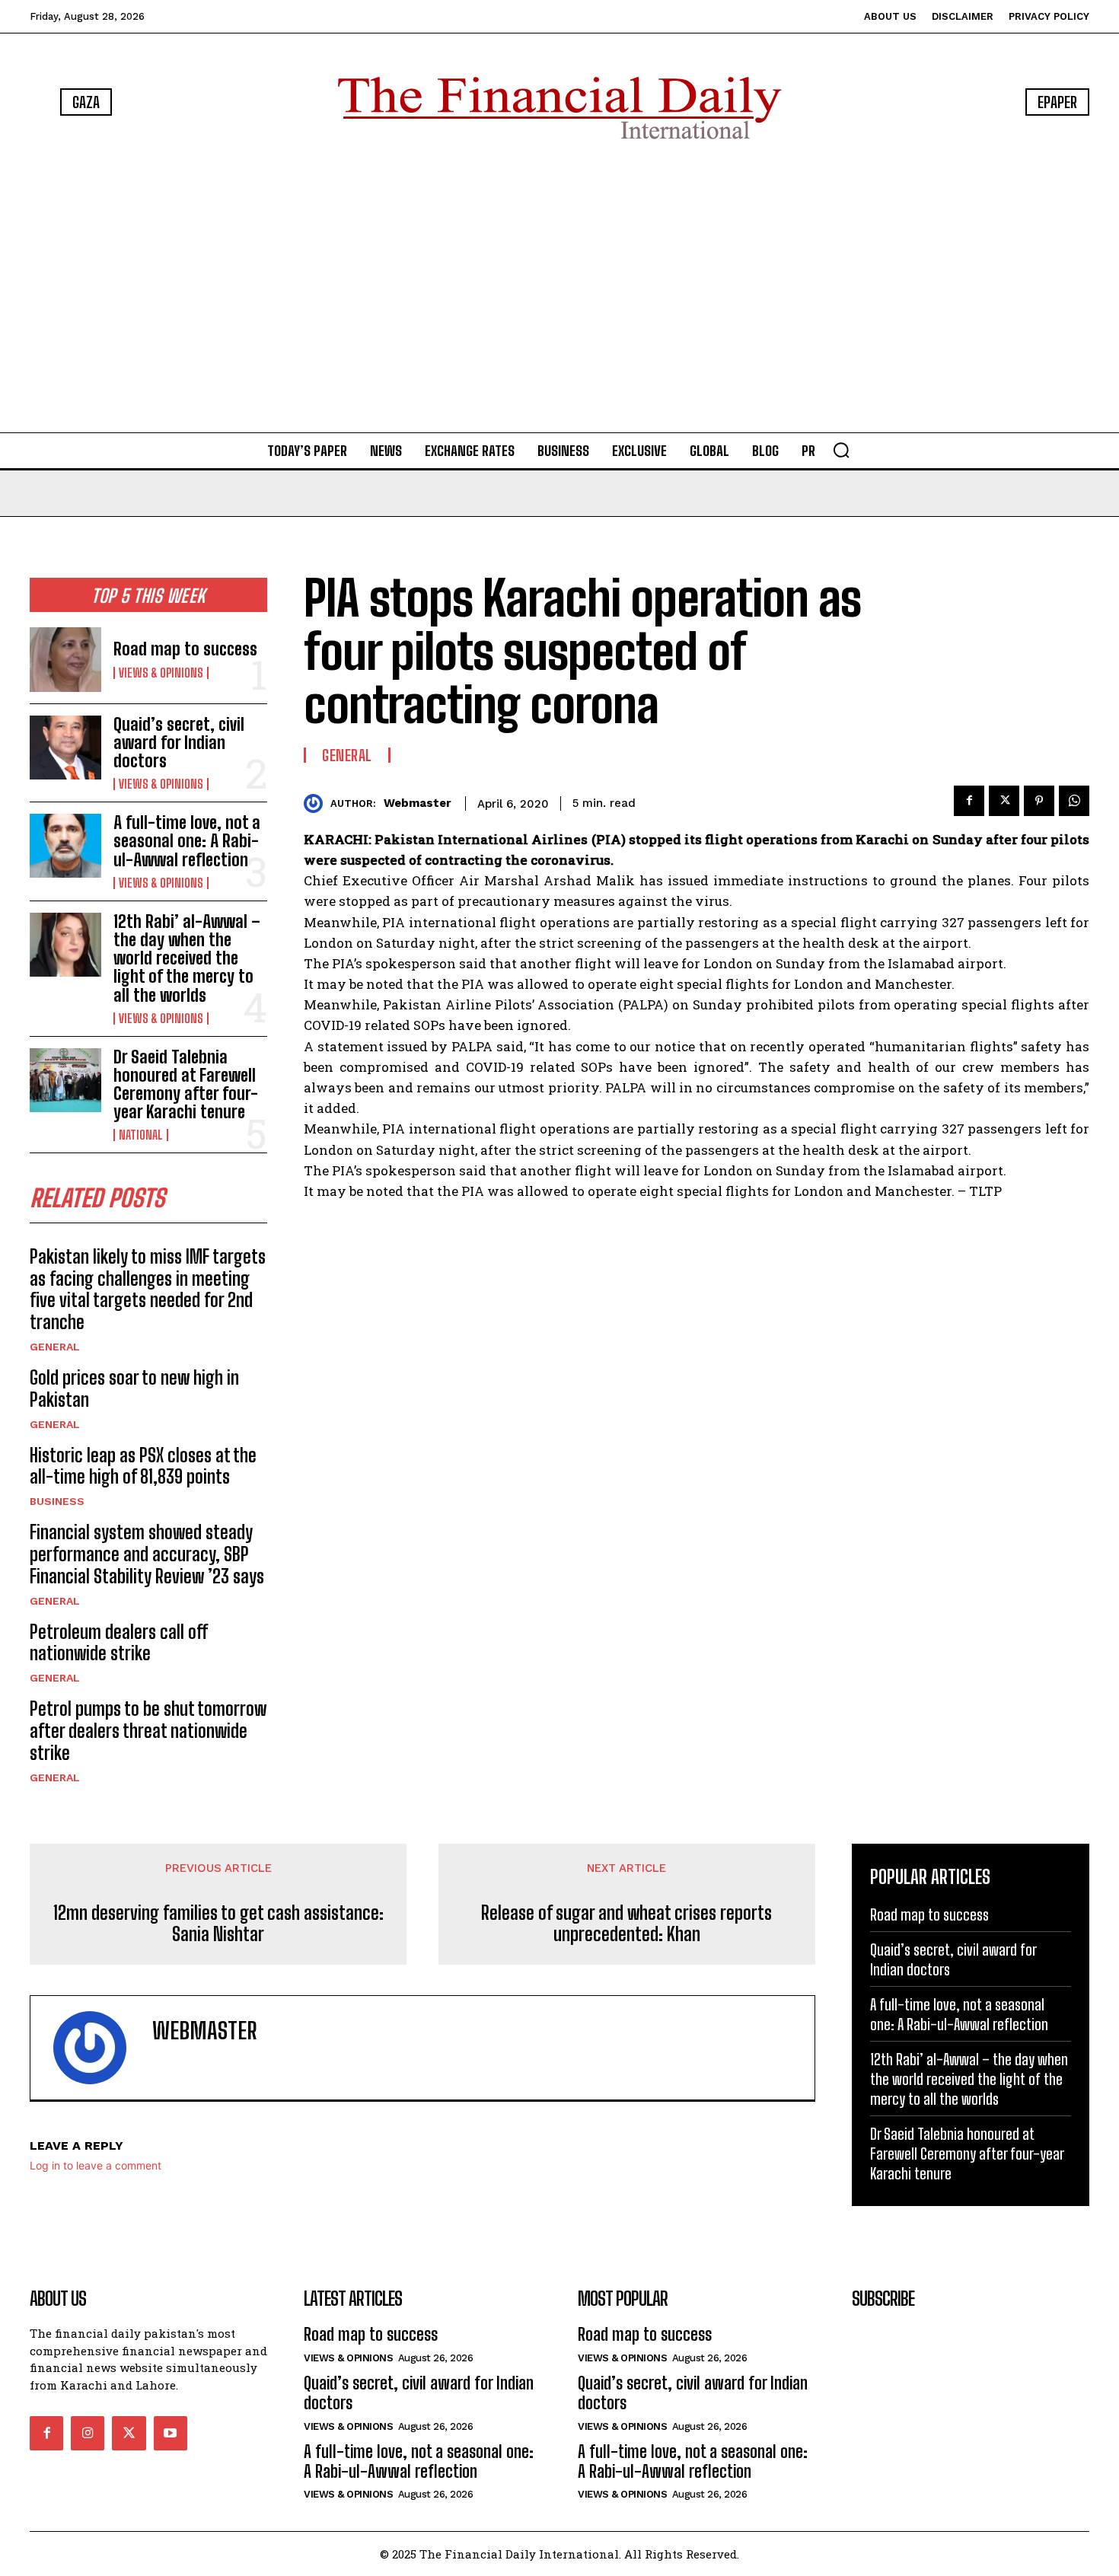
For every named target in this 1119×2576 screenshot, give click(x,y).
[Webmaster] (317, 803)
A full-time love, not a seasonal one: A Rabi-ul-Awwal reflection (187, 841)
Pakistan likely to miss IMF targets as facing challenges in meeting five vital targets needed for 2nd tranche (148, 1289)
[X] (1004, 801)
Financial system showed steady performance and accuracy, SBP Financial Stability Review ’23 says (147, 1554)
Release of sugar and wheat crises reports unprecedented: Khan (626, 1924)
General (55, 1347)
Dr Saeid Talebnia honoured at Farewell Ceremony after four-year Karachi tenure (186, 1085)
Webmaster (418, 803)
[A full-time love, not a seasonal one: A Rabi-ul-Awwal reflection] (65, 846)
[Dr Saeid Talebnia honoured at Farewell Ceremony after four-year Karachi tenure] (65, 1080)
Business (57, 1501)
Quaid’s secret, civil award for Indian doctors (179, 743)
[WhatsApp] (1074, 801)
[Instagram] (88, 2433)
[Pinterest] (1039, 801)
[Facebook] (969, 801)
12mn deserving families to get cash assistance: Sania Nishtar (218, 1924)
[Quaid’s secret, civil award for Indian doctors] (65, 748)
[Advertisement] (559, 289)
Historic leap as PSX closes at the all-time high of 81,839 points (143, 1466)
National (141, 1135)
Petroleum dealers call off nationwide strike (119, 1643)
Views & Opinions (161, 673)
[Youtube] (171, 2433)
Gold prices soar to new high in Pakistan (134, 1388)
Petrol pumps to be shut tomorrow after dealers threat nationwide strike (148, 1731)
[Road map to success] (65, 659)
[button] (841, 450)
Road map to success (185, 649)
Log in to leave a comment (96, 2165)
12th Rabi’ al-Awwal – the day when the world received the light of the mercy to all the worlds (187, 958)
